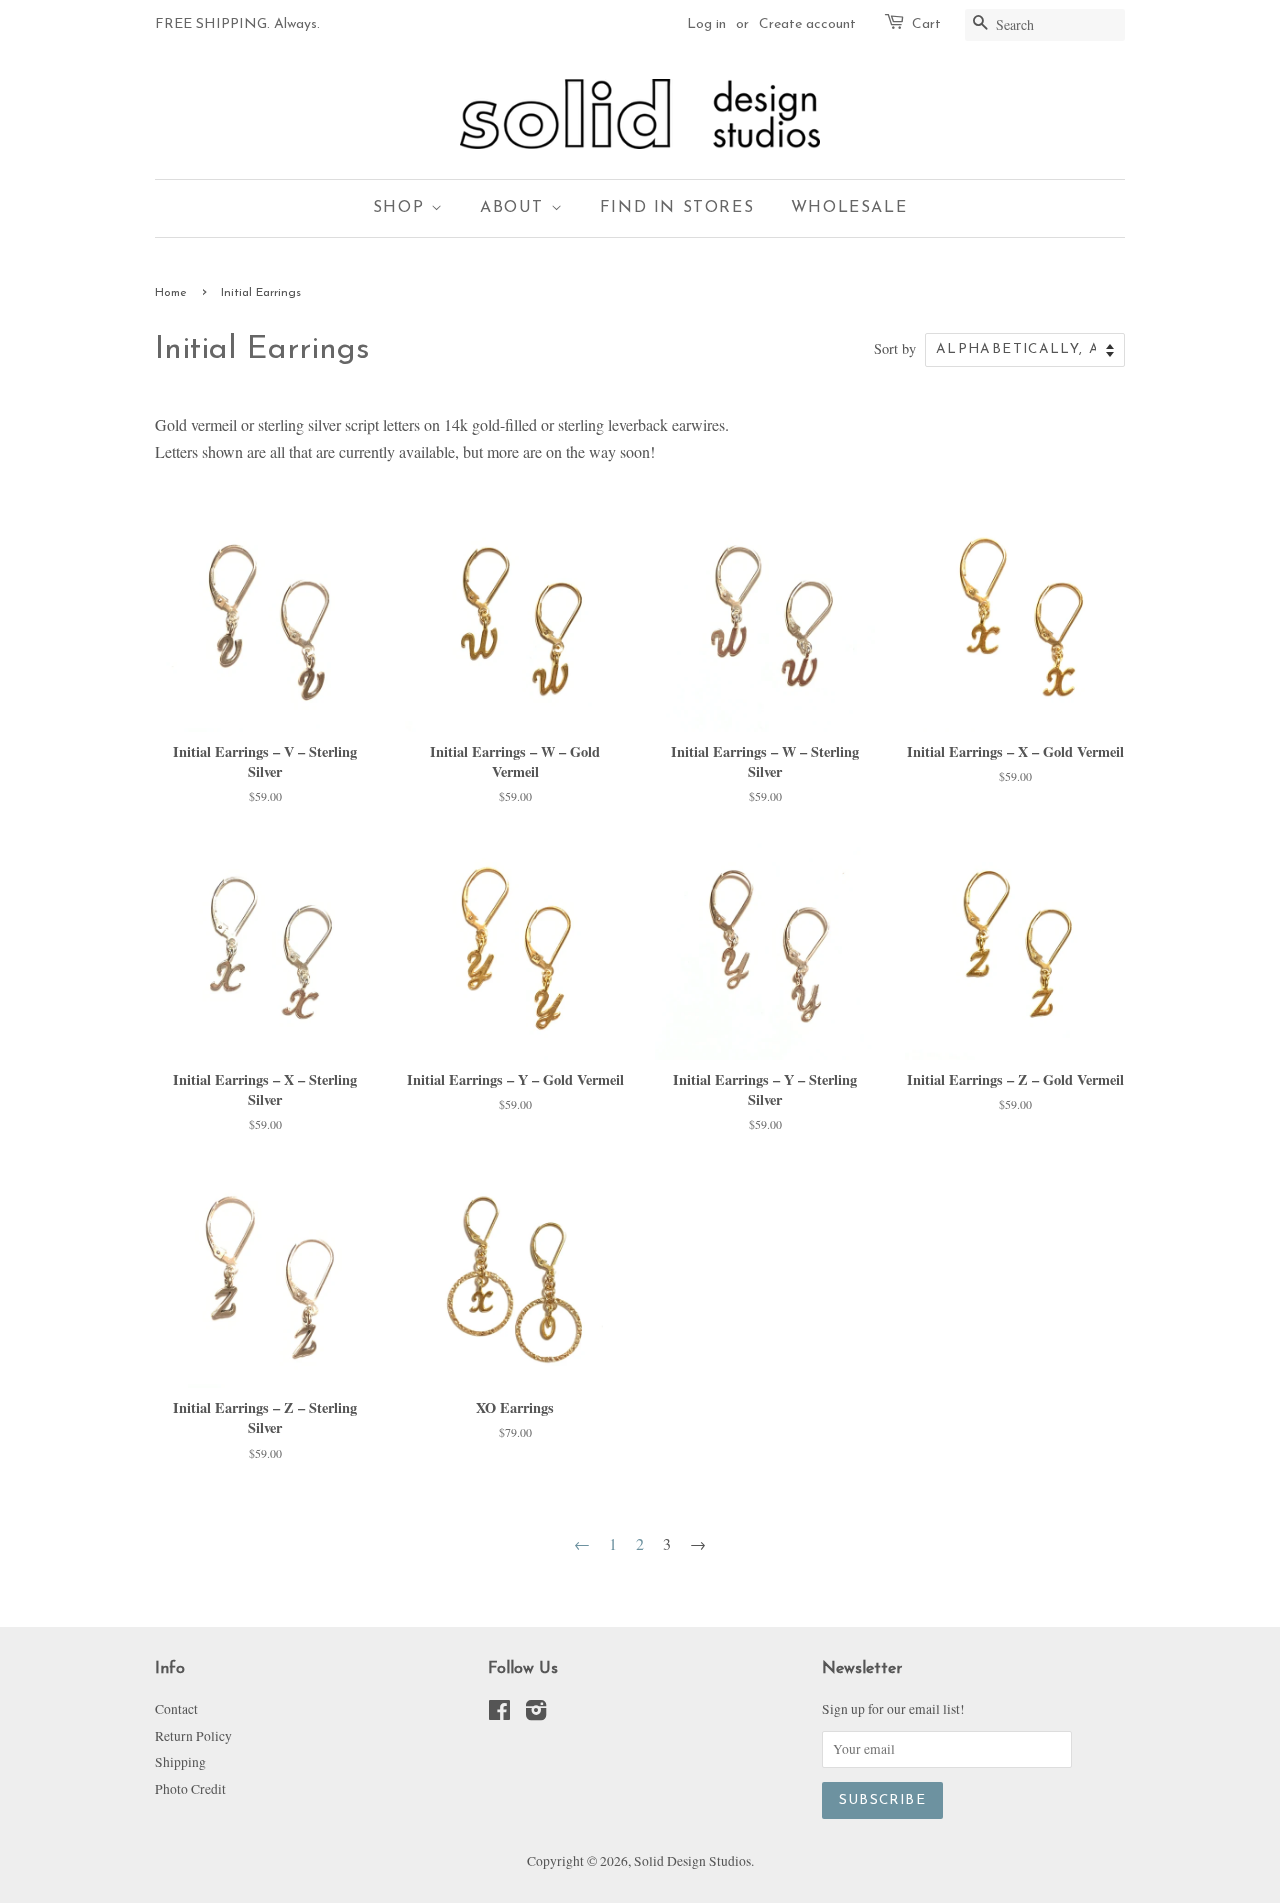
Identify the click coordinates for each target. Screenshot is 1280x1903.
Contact (176, 1709)
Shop (402, 208)
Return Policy (193, 1736)
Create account (807, 24)
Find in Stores (677, 208)
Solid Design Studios (692, 1861)
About (515, 208)
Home (171, 293)
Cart (926, 24)
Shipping (180, 1762)
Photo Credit (190, 1789)
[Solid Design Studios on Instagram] (536, 1714)
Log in (706, 24)
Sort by (895, 348)
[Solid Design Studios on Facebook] (499, 1714)
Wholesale (849, 208)
